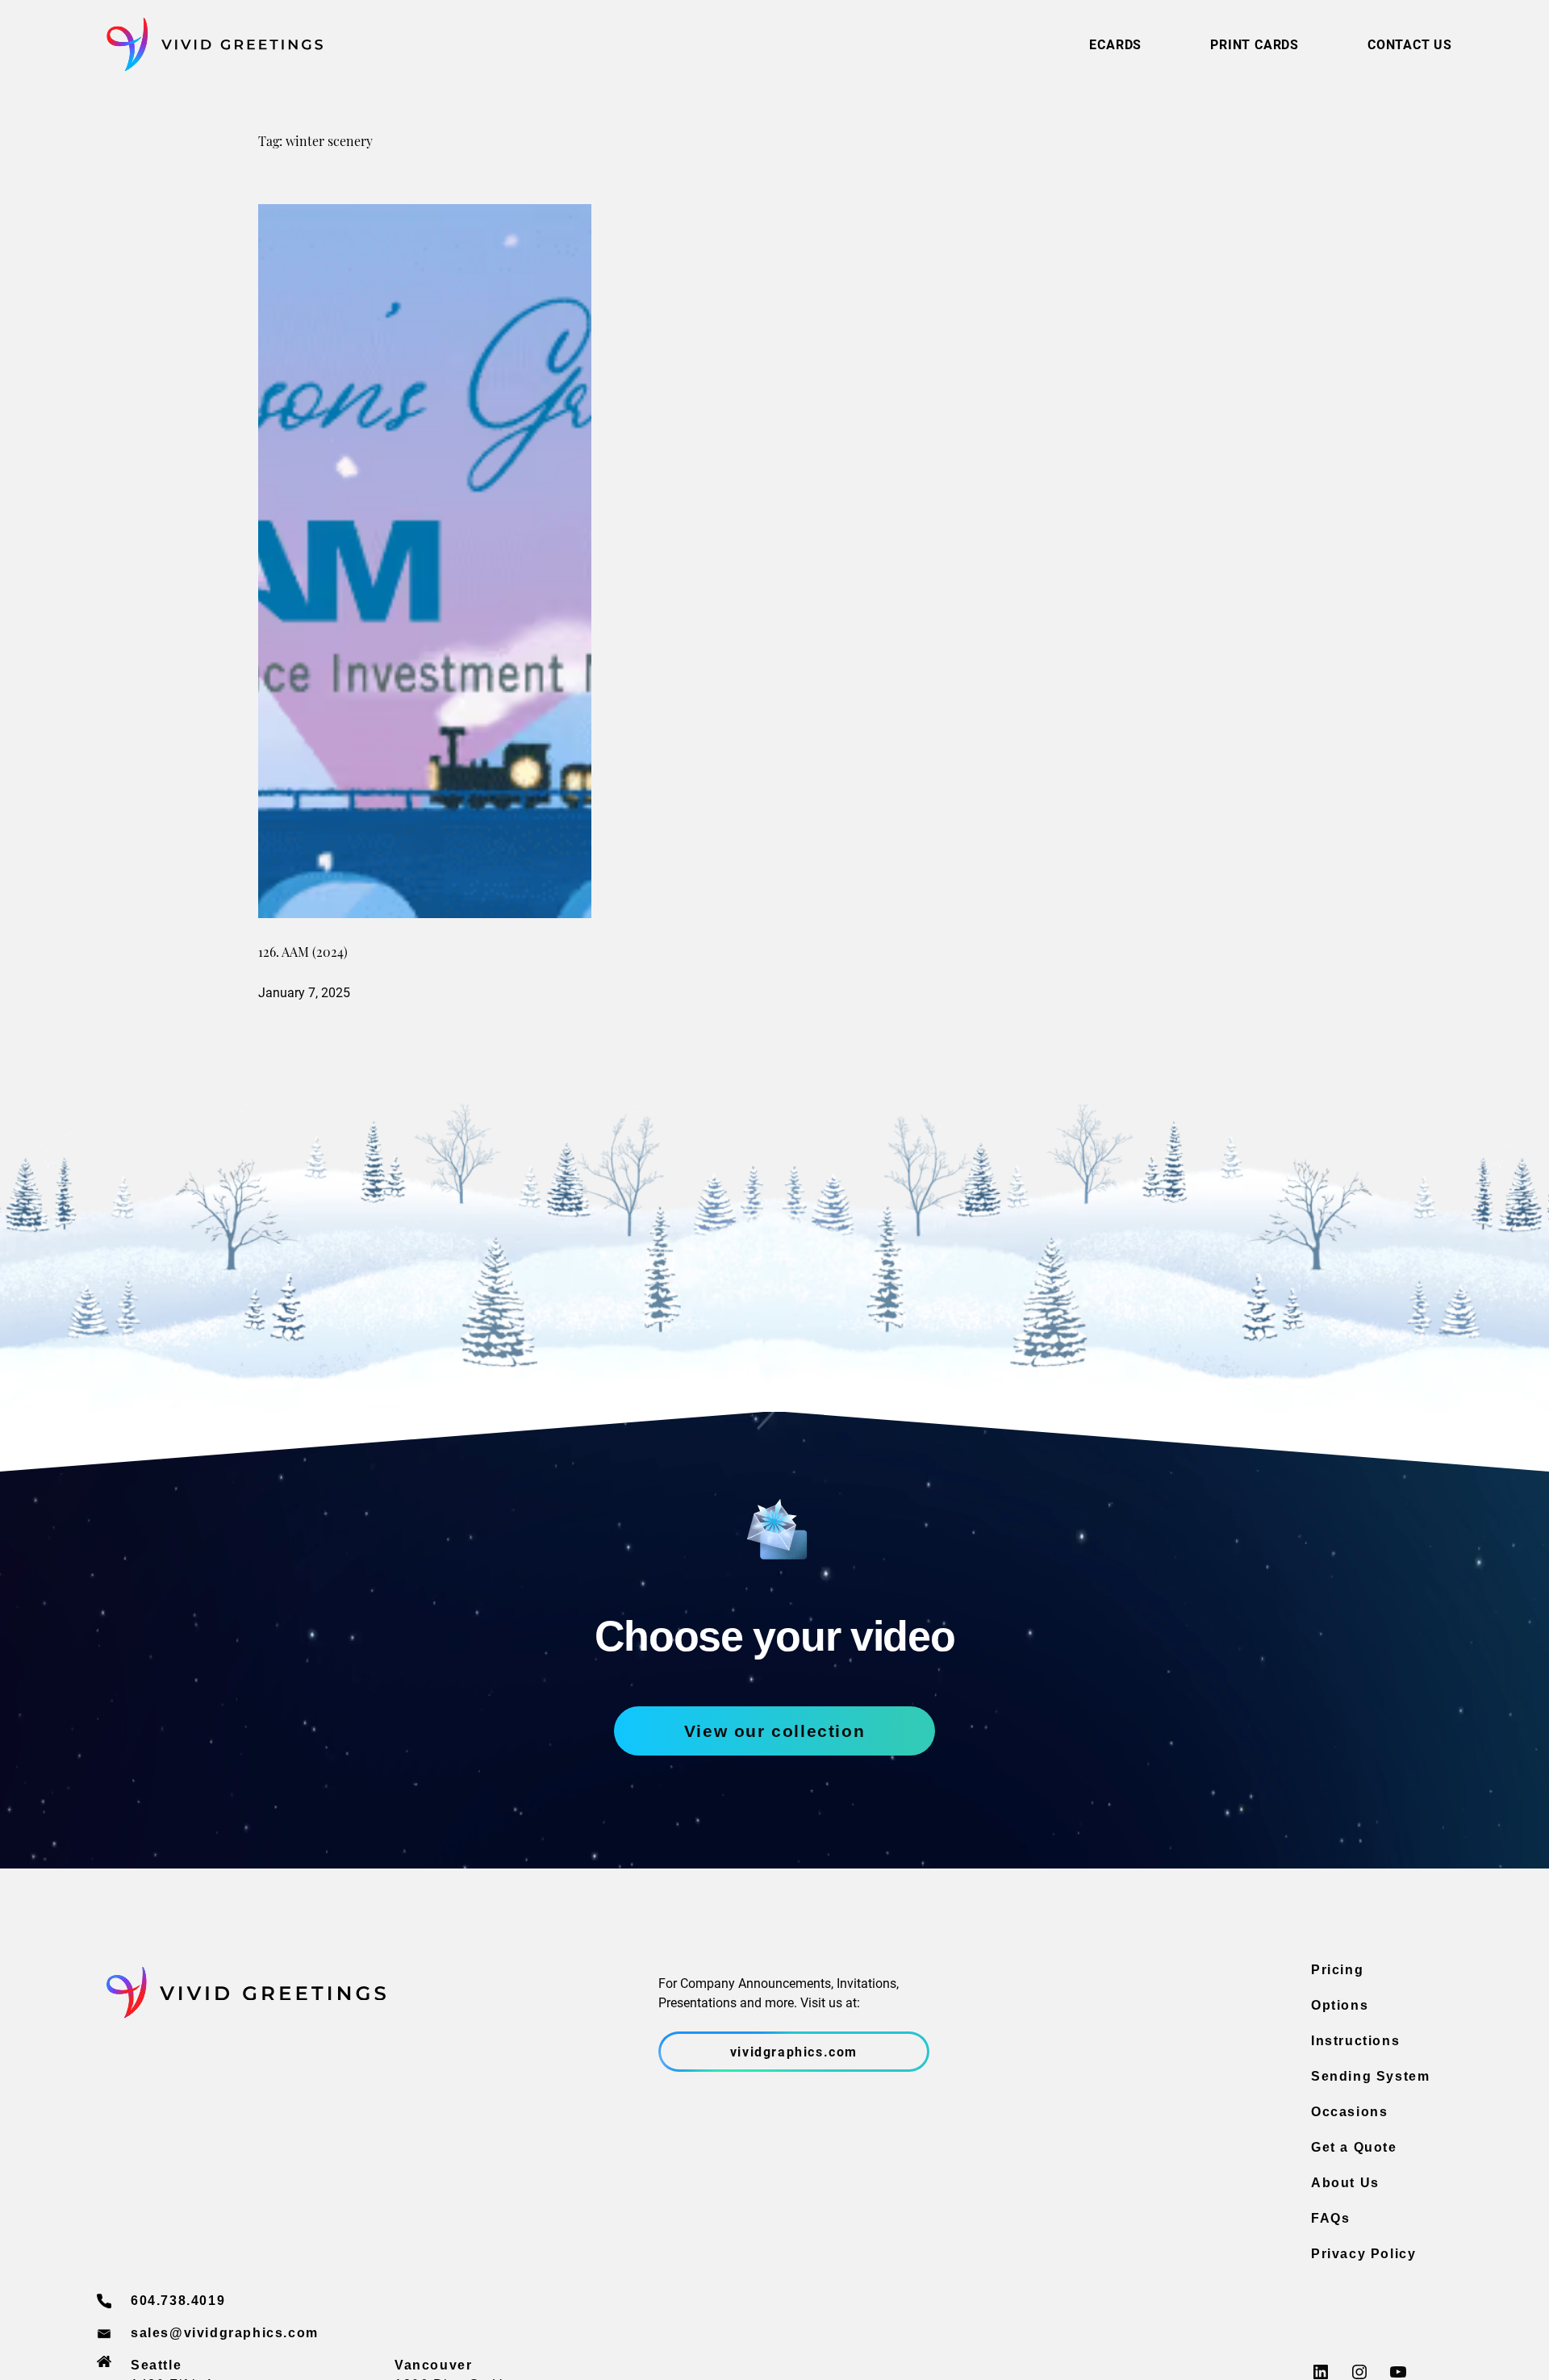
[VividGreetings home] (210, 45)
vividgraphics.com (794, 2051)
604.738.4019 (178, 2301)
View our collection (774, 1731)
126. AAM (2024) (303, 954)
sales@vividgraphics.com (225, 2333)
